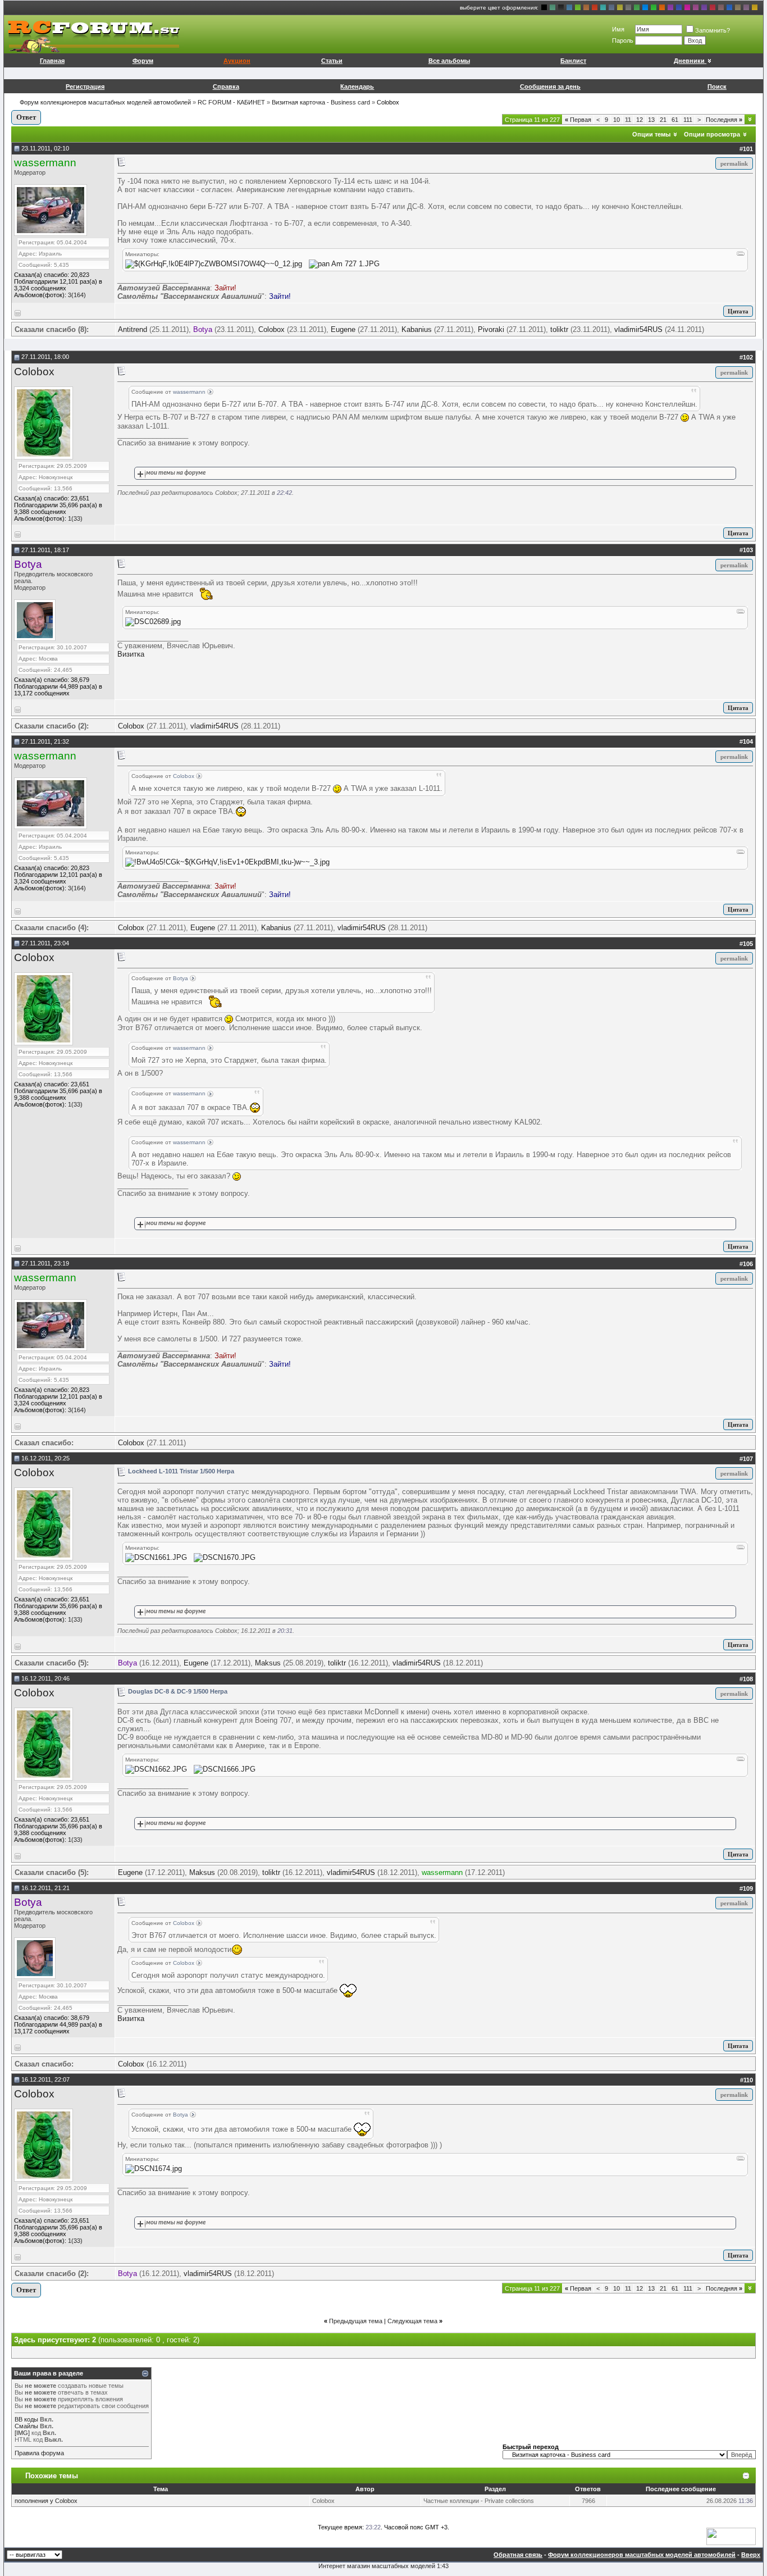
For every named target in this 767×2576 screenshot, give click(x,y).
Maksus (268, 1663)
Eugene (343, 329)
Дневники (689, 61)
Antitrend (133, 329)
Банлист (573, 61)
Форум (143, 61)
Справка (226, 87)
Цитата (738, 311)
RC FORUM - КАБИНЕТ (231, 102)
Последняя (724, 120)
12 (640, 120)
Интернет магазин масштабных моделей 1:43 (383, 2566)
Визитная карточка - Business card (321, 102)
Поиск (717, 87)
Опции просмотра (712, 134)
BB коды (26, 2419)
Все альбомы (449, 61)
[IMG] (22, 2433)
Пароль (623, 40)
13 (651, 120)
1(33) (75, 518)
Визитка (131, 654)
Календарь (357, 87)
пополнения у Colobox (46, 2501)
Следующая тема (412, 2321)
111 (688, 120)
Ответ (26, 117)
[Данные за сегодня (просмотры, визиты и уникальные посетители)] (731, 2536)
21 (663, 120)
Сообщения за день (550, 87)
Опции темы (651, 134)
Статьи (332, 61)
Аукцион (237, 61)
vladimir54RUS (638, 329)
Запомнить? (713, 30)
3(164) (77, 295)
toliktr (559, 329)
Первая (578, 120)
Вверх (751, 2555)
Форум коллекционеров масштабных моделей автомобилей (105, 102)
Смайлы (26, 2426)
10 (617, 120)
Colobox (271, 329)
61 (675, 120)
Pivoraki (491, 329)
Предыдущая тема (356, 2321)
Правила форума (39, 2453)
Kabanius (417, 329)
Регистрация (85, 87)
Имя (618, 29)
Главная (52, 61)
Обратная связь (518, 2555)
